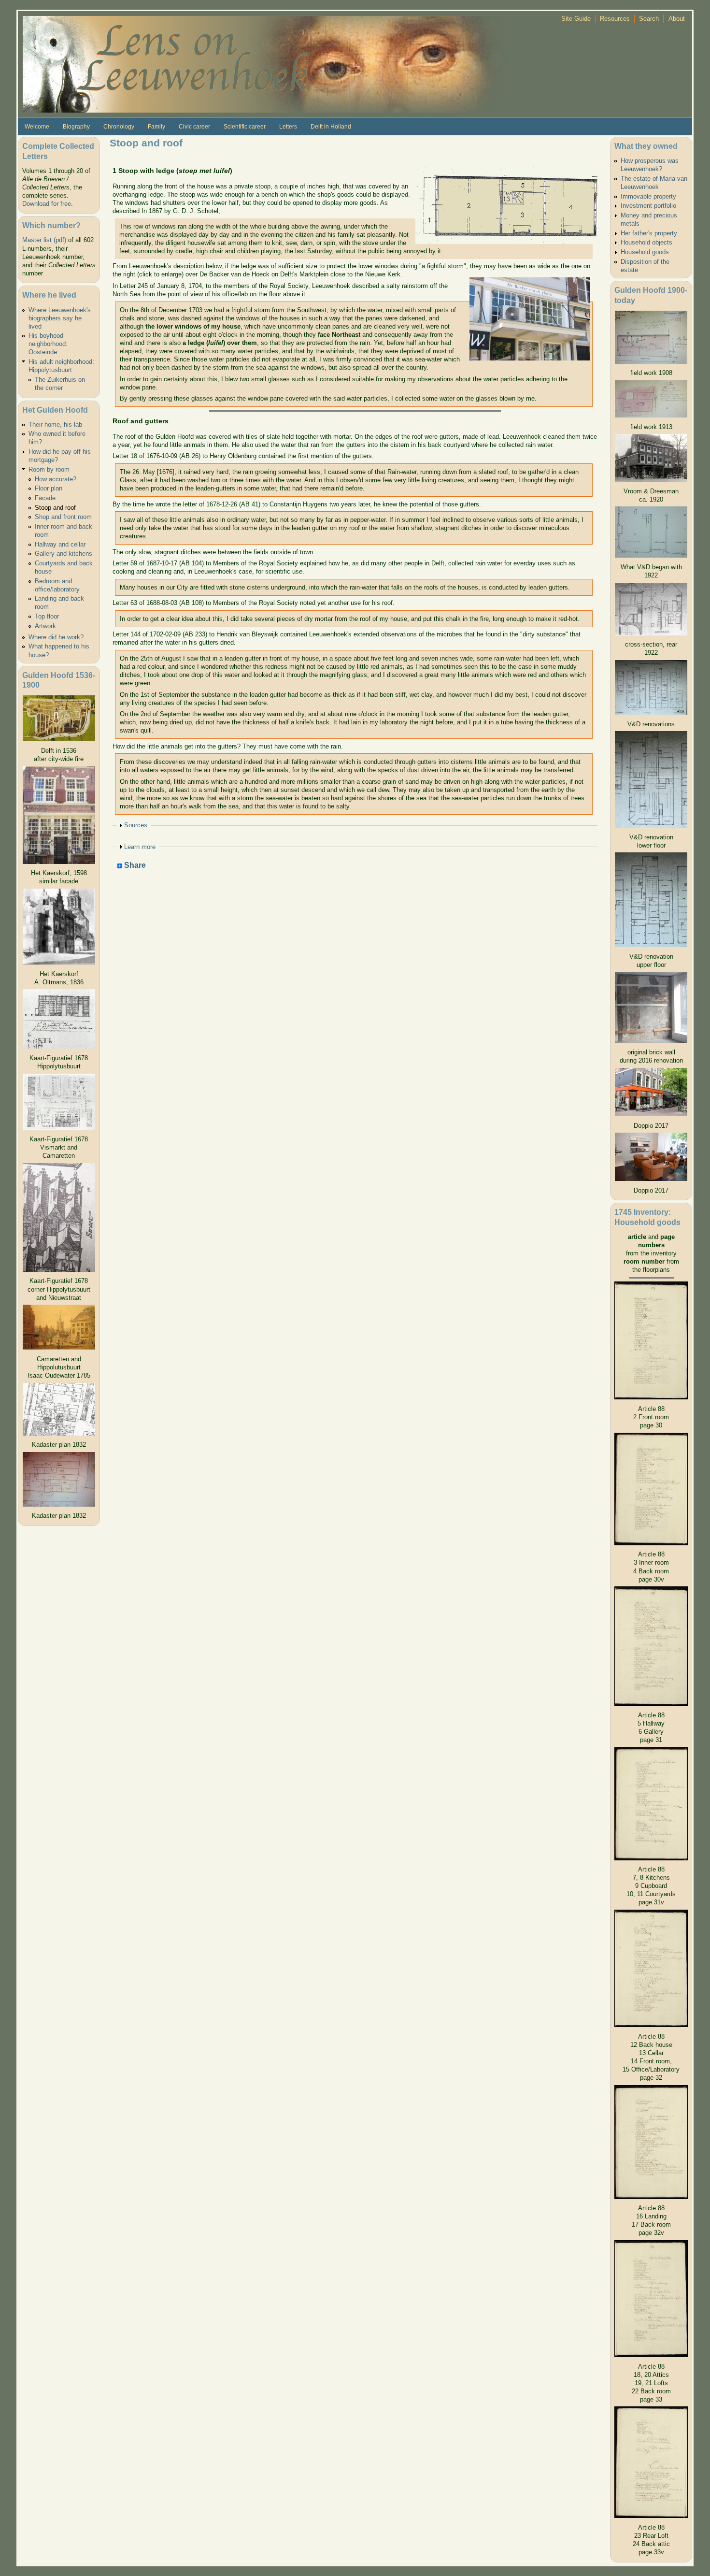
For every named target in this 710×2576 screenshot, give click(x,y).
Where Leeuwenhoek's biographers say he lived (60, 318)
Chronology (119, 127)
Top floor (47, 616)
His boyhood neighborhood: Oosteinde (48, 344)
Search (649, 19)
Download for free (47, 204)
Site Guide (576, 19)
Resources (615, 19)
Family (156, 127)
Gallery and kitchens (64, 554)
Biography (76, 127)
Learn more (140, 847)
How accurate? (56, 479)
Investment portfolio (648, 206)
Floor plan (49, 488)
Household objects (646, 242)
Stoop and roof (55, 508)
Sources (136, 825)
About (677, 19)
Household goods (645, 252)
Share (134, 866)
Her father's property (649, 233)
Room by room (49, 469)
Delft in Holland (331, 127)
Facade (45, 498)
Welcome (37, 127)
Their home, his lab (55, 425)
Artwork (45, 626)
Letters (288, 127)
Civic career (194, 127)
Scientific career (245, 127)
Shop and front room (63, 517)
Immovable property (648, 196)
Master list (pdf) (44, 240)
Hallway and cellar (60, 544)
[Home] (264, 64)
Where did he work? (56, 637)
